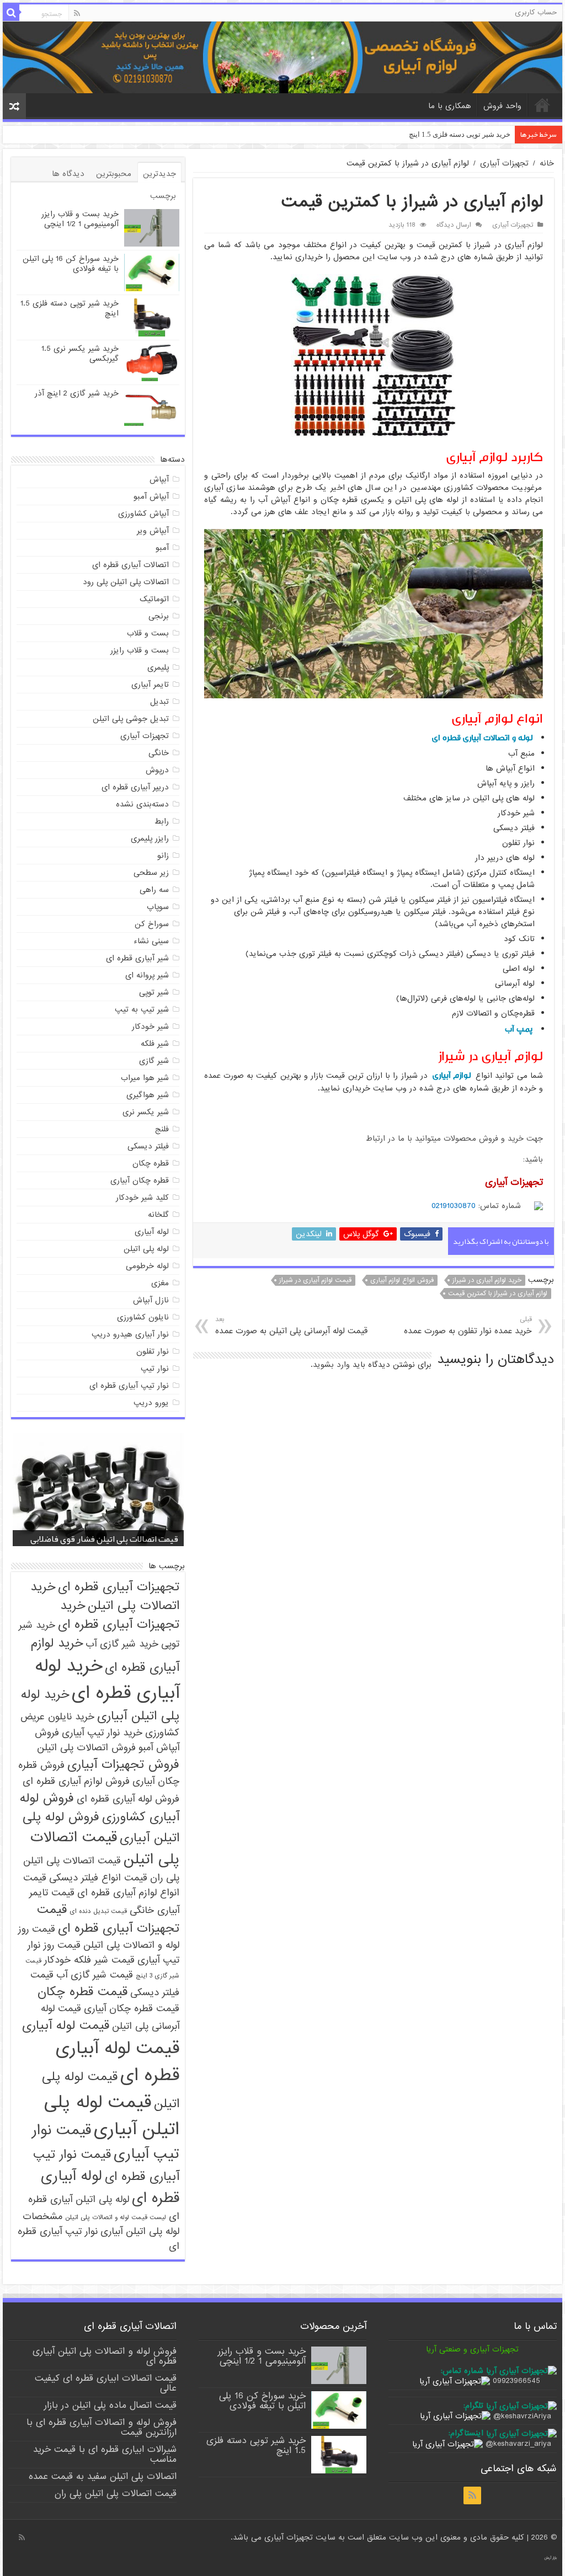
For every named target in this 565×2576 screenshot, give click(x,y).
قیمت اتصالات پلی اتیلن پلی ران (116, 2494)
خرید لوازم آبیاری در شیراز (487, 1280)
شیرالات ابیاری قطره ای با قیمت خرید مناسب (105, 2454)
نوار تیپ (155, 1369)
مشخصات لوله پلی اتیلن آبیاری (101, 2224)
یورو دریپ (151, 1403)
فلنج (162, 1129)
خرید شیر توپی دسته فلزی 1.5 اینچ (70, 308)
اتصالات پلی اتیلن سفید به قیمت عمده (103, 2476)
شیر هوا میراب (145, 1078)
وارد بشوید (331, 1365)
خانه (542, 105)
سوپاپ (158, 907)
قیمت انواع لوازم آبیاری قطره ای (101, 1885)
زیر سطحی (151, 873)
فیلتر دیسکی (148, 1146)
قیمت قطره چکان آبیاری (132, 2009)
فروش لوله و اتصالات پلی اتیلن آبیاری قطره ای (105, 2356)
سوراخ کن (152, 924)
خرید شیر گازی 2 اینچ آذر (77, 393)
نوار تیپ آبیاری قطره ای (129, 1386)
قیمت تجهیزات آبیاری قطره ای (108, 1919)
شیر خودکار (150, 1027)
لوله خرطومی (147, 1266)
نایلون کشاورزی (143, 1317)
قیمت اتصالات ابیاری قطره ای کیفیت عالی (106, 2383)
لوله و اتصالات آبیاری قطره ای (482, 738)
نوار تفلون (153, 1351)
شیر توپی (154, 992)
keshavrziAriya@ (522, 2416)
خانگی (159, 753)
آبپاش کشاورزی (143, 514)
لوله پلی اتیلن (146, 1249)
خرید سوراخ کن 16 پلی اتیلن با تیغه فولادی (71, 264)
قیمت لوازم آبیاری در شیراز (315, 1280)
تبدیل (159, 702)
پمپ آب (519, 1029)
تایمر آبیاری (150, 685)
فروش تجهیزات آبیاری (123, 1765)
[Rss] (77, 13)
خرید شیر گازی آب (122, 1644)
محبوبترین (114, 174)
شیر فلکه (155, 1044)
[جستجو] (11, 13)
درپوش (157, 770)
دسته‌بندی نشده (142, 804)
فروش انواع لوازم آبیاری (402, 1280)
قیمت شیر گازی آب (95, 1975)
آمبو (162, 548)
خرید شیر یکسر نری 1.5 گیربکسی (460, 134)
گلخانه (158, 1215)
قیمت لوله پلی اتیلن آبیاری (112, 2116)
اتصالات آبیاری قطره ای (130, 565)
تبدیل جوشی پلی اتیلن (131, 719)
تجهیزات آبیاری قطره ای (119, 1587)
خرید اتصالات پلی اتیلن (105, 1596)
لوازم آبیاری (452, 1075)
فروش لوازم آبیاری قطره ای (76, 1781)
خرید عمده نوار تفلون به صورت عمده (468, 1326)
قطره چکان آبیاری (140, 1180)
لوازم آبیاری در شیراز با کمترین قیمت (498, 1294)
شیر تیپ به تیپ (142, 1009)
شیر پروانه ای (147, 975)
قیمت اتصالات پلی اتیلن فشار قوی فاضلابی (104, 1539)
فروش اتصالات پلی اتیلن (86, 1748)
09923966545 (516, 2381)
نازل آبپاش (151, 1300)
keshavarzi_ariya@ (518, 2444)
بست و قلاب (148, 633)
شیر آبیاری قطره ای (137, 958)
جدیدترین (159, 174)
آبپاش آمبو (151, 496)
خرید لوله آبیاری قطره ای (107, 1680)
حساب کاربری (536, 12)
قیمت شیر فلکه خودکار (89, 1960)
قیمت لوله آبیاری (66, 2025)
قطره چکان (151, 1163)
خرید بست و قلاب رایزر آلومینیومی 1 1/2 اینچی (80, 219)
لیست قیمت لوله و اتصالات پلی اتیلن (116, 2217)
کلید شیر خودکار (142, 1198)
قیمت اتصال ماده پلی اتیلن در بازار (110, 2405)
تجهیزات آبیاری (504, 163)
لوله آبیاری (152, 1232)
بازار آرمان (550, 2558)
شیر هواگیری (148, 1095)
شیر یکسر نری (146, 1112)
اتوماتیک (154, 599)
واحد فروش (502, 106)
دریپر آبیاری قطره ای (135, 787)
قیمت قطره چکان (82, 1992)
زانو (163, 856)
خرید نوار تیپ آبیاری (102, 1733)
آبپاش (159, 479)
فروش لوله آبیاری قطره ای (128, 1799)
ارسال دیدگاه (454, 225)
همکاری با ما (450, 106)
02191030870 (454, 1206)
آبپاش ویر (153, 531)
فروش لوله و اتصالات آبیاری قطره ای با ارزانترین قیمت (102, 2427)
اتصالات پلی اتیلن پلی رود (126, 582)
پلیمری (158, 667)
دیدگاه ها (68, 174)
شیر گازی (154, 1061)
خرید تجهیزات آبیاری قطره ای (119, 1615)
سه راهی (154, 890)
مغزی (160, 1283)
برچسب (163, 196)
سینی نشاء (151, 941)
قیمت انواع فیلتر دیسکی (98, 1878)
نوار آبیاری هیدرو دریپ (130, 1334)
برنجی (159, 616)
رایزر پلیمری (150, 838)
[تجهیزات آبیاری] (282, 57)
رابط (162, 821)
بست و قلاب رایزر (140, 650)
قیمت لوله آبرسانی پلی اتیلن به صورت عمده (291, 1326)
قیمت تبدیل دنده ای (98, 1911)
